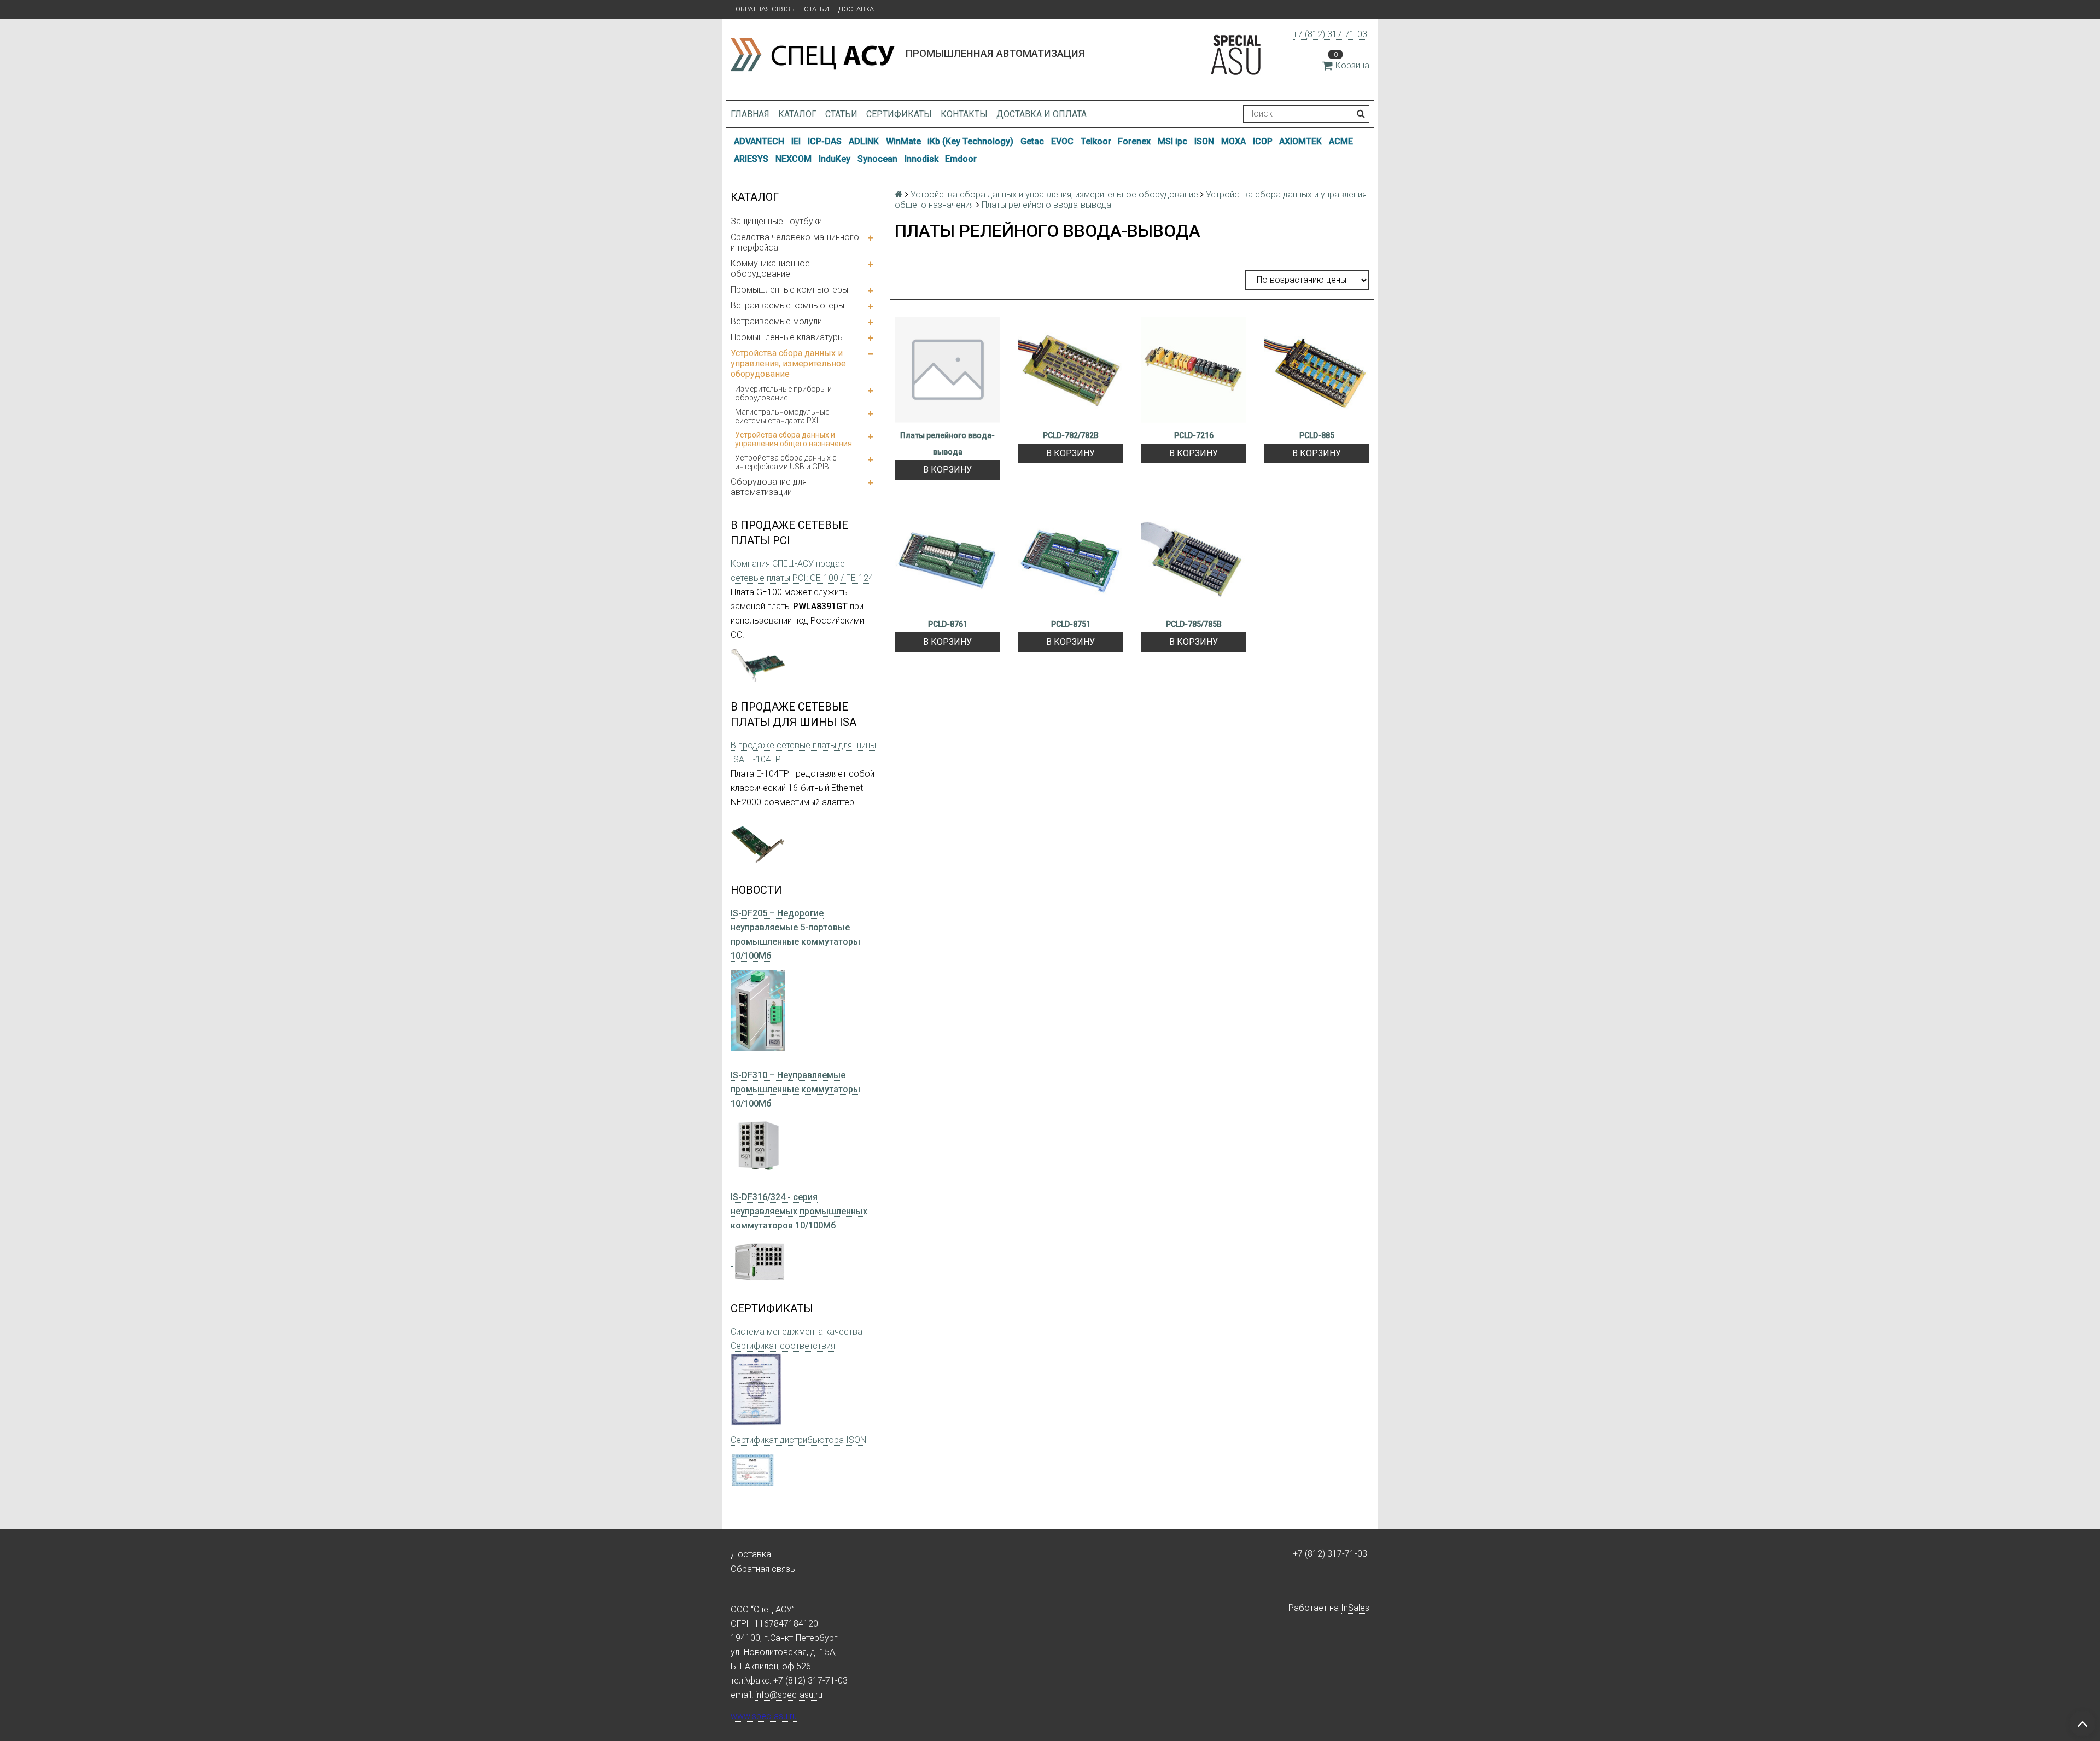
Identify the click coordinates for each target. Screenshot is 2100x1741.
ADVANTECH (759, 141)
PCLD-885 (1317, 435)
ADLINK (864, 141)
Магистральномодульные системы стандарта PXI (782, 416)
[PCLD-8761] (947, 559)
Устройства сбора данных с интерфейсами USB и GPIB (786, 462)
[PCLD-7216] (1194, 370)
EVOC (1062, 141)
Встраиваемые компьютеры (787, 305)
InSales (1355, 1608)
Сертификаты (899, 114)
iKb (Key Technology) (970, 141)
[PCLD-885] (1317, 370)
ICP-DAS (825, 141)
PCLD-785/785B (1194, 624)
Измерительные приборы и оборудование (783, 393)
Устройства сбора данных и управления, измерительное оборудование (788, 363)
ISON (1204, 141)
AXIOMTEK (1300, 141)
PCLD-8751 (1071, 624)
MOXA (1233, 141)
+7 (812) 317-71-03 (1330, 34)
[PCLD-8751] (1071, 559)
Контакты (964, 114)
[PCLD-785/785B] (1194, 559)
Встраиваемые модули (776, 321)
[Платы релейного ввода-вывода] (947, 370)
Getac (1032, 141)
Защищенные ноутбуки (776, 221)
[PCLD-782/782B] (1071, 370)
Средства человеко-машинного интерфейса (795, 242)
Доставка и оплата (1042, 114)
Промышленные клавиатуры (787, 337)
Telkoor (1096, 141)
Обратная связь (765, 9)
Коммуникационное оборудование (770, 269)
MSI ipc (1172, 141)
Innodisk (921, 159)
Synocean (877, 159)
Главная (750, 114)
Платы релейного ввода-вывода (947, 444)
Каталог (797, 114)
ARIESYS (751, 159)
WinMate (903, 141)
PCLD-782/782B (1071, 435)
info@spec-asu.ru (789, 1695)
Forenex (1134, 141)
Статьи (816, 9)
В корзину (947, 470)
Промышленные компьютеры (789, 290)
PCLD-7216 (1194, 435)
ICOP (1263, 141)
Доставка (856, 9)
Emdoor (961, 159)
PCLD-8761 (948, 624)
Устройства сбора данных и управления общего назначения (794, 439)
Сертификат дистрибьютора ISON (798, 1440)
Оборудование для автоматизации (769, 487)
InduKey (835, 159)
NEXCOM (794, 159)
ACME (1341, 141)
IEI (796, 141)
